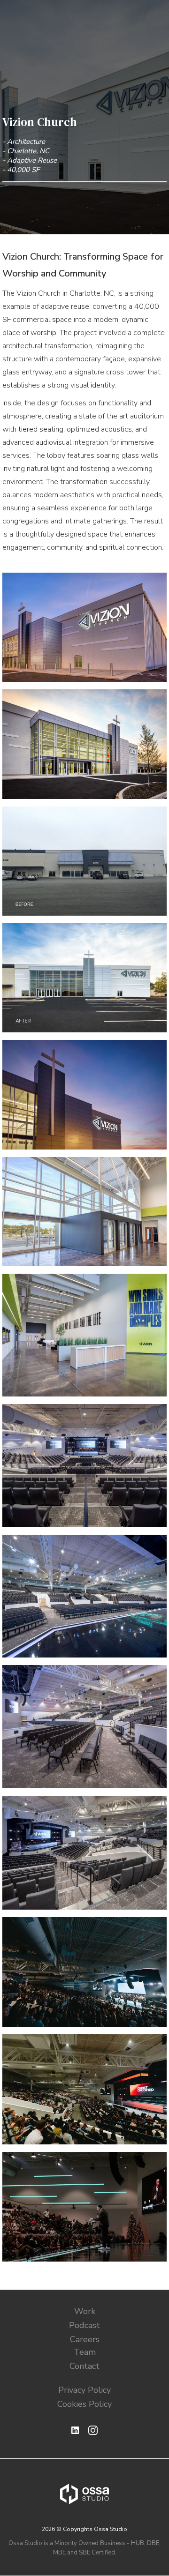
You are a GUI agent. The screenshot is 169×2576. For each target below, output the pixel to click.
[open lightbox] (84, 627)
